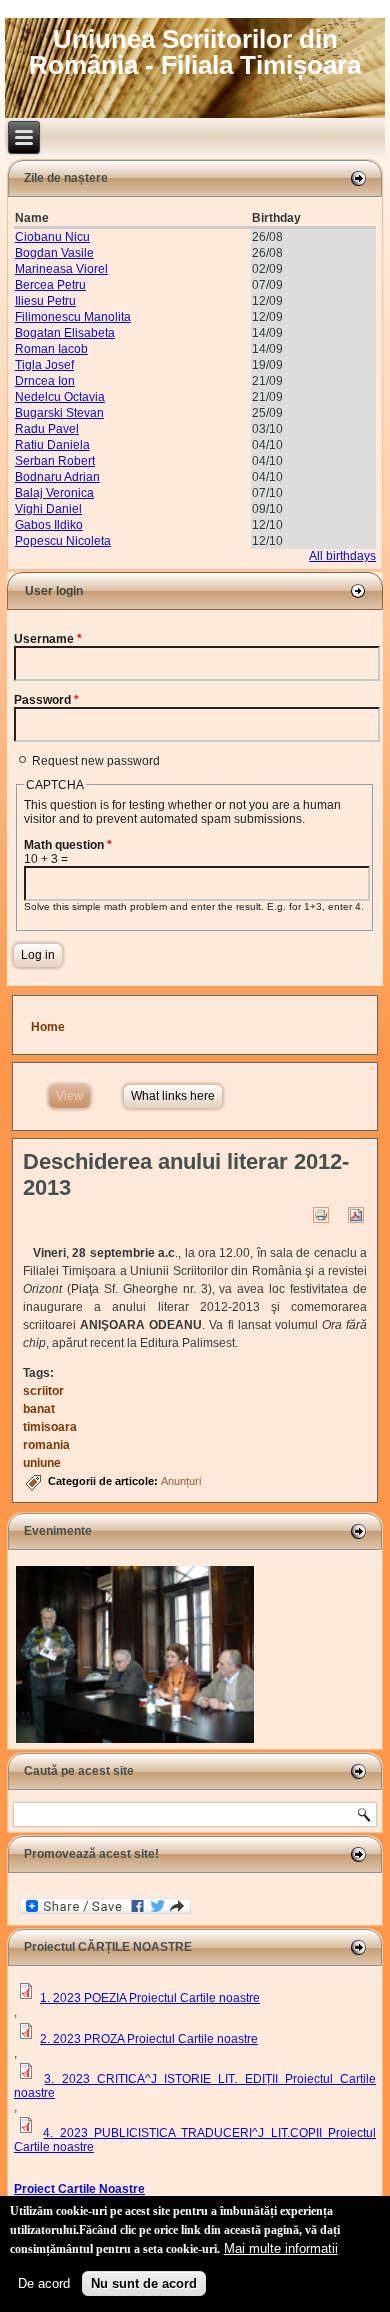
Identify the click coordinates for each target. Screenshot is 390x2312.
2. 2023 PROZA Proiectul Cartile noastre (149, 2039)
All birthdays (342, 556)
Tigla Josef (44, 365)
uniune (42, 1463)
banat (39, 1409)
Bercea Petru (50, 285)
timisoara (50, 1427)
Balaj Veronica (54, 493)
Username (48, 639)
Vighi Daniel (48, 509)
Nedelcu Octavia (60, 397)
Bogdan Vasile (54, 253)
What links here (173, 1096)
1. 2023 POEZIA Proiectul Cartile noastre (150, 1998)
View (73, 1096)
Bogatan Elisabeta (65, 333)
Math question (68, 845)
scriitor (43, 1391)
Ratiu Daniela (52, 445)
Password (46, 700)
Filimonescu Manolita (73, 317)
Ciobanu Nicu (52, 237)
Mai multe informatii (281, 2248)
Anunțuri (181, 1481)
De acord (44, 2283)
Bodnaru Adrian (57, 477)
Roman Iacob (51, 349)
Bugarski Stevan (59, 413)
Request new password (96, 761)
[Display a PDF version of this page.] (355, 1214)
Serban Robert (55, 461)
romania (46, 1445)
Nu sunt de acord (144, 2283)
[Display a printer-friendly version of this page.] (320, 1214)
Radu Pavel (47, 429)
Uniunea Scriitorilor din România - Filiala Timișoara (195, 52)
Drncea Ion (45, 381)
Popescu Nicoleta (63, 541)
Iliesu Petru (45, 301)
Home (48, 1027)
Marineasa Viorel (61, 269)
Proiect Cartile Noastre (79, 2189)
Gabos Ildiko (49, 525)
